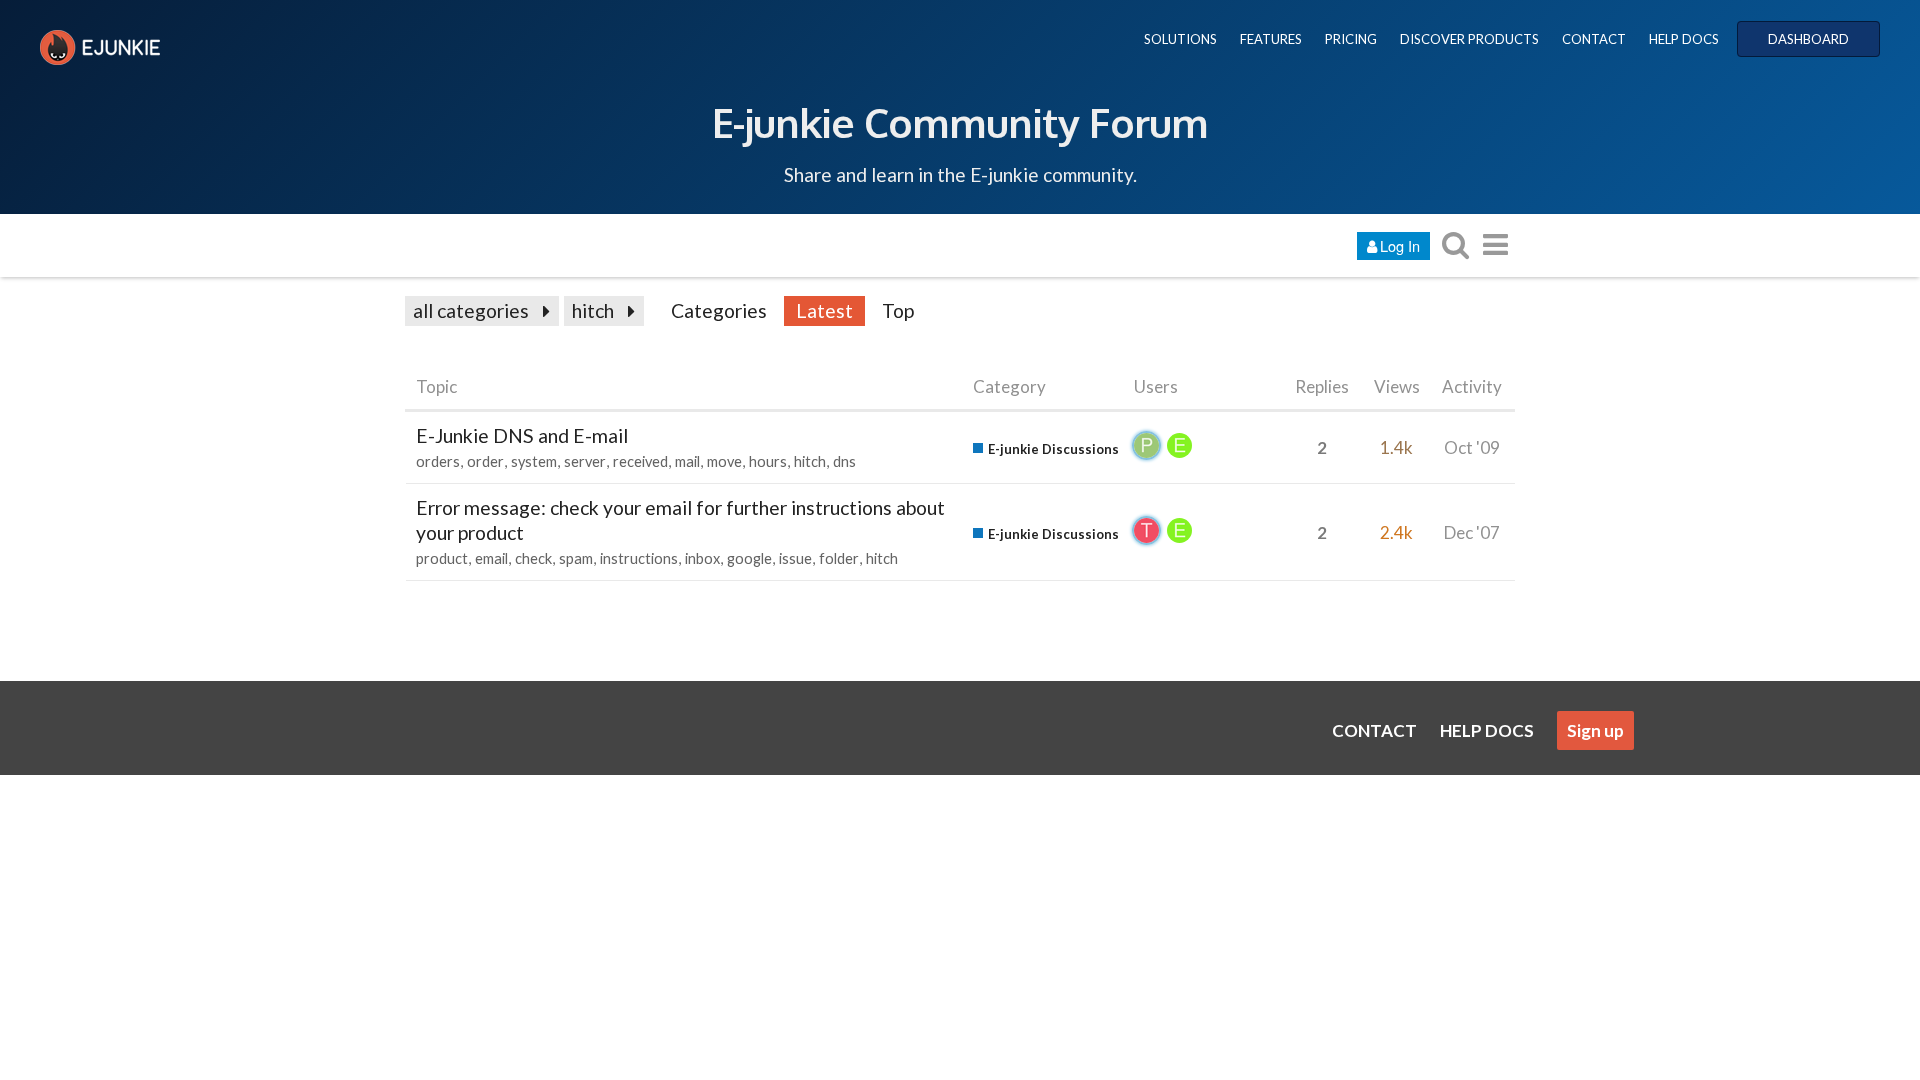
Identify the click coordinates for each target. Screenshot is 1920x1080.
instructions (639, 558)
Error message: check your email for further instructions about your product (680, 519)
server (585, 461)
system (534, 461)
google (749, 558)
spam (576, 558)
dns (844, 461)
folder (839, 558)
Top (898, 310)
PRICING (1351, 39)
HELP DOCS (1684, 39)
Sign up (1595, 730)
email (491, 558)
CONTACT (1594, 39)
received (640, 461)
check (533, 558)
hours (768, 461)
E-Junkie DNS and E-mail (522, 435)
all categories (471, 310)
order (485, 461)
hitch (593, 310)
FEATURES (1271, 39)
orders (438, 461)
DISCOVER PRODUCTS (1469, 39)
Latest (824, 310)
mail (687, 461)
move (724, 461)
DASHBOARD (1808, 39)
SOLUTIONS (1180, 39)
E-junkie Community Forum (960, 122)
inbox (702, 558)
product (442, 558)
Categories (719, 310)
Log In (1400, 245)
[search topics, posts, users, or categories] (1455, 244)
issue (795, 558)
